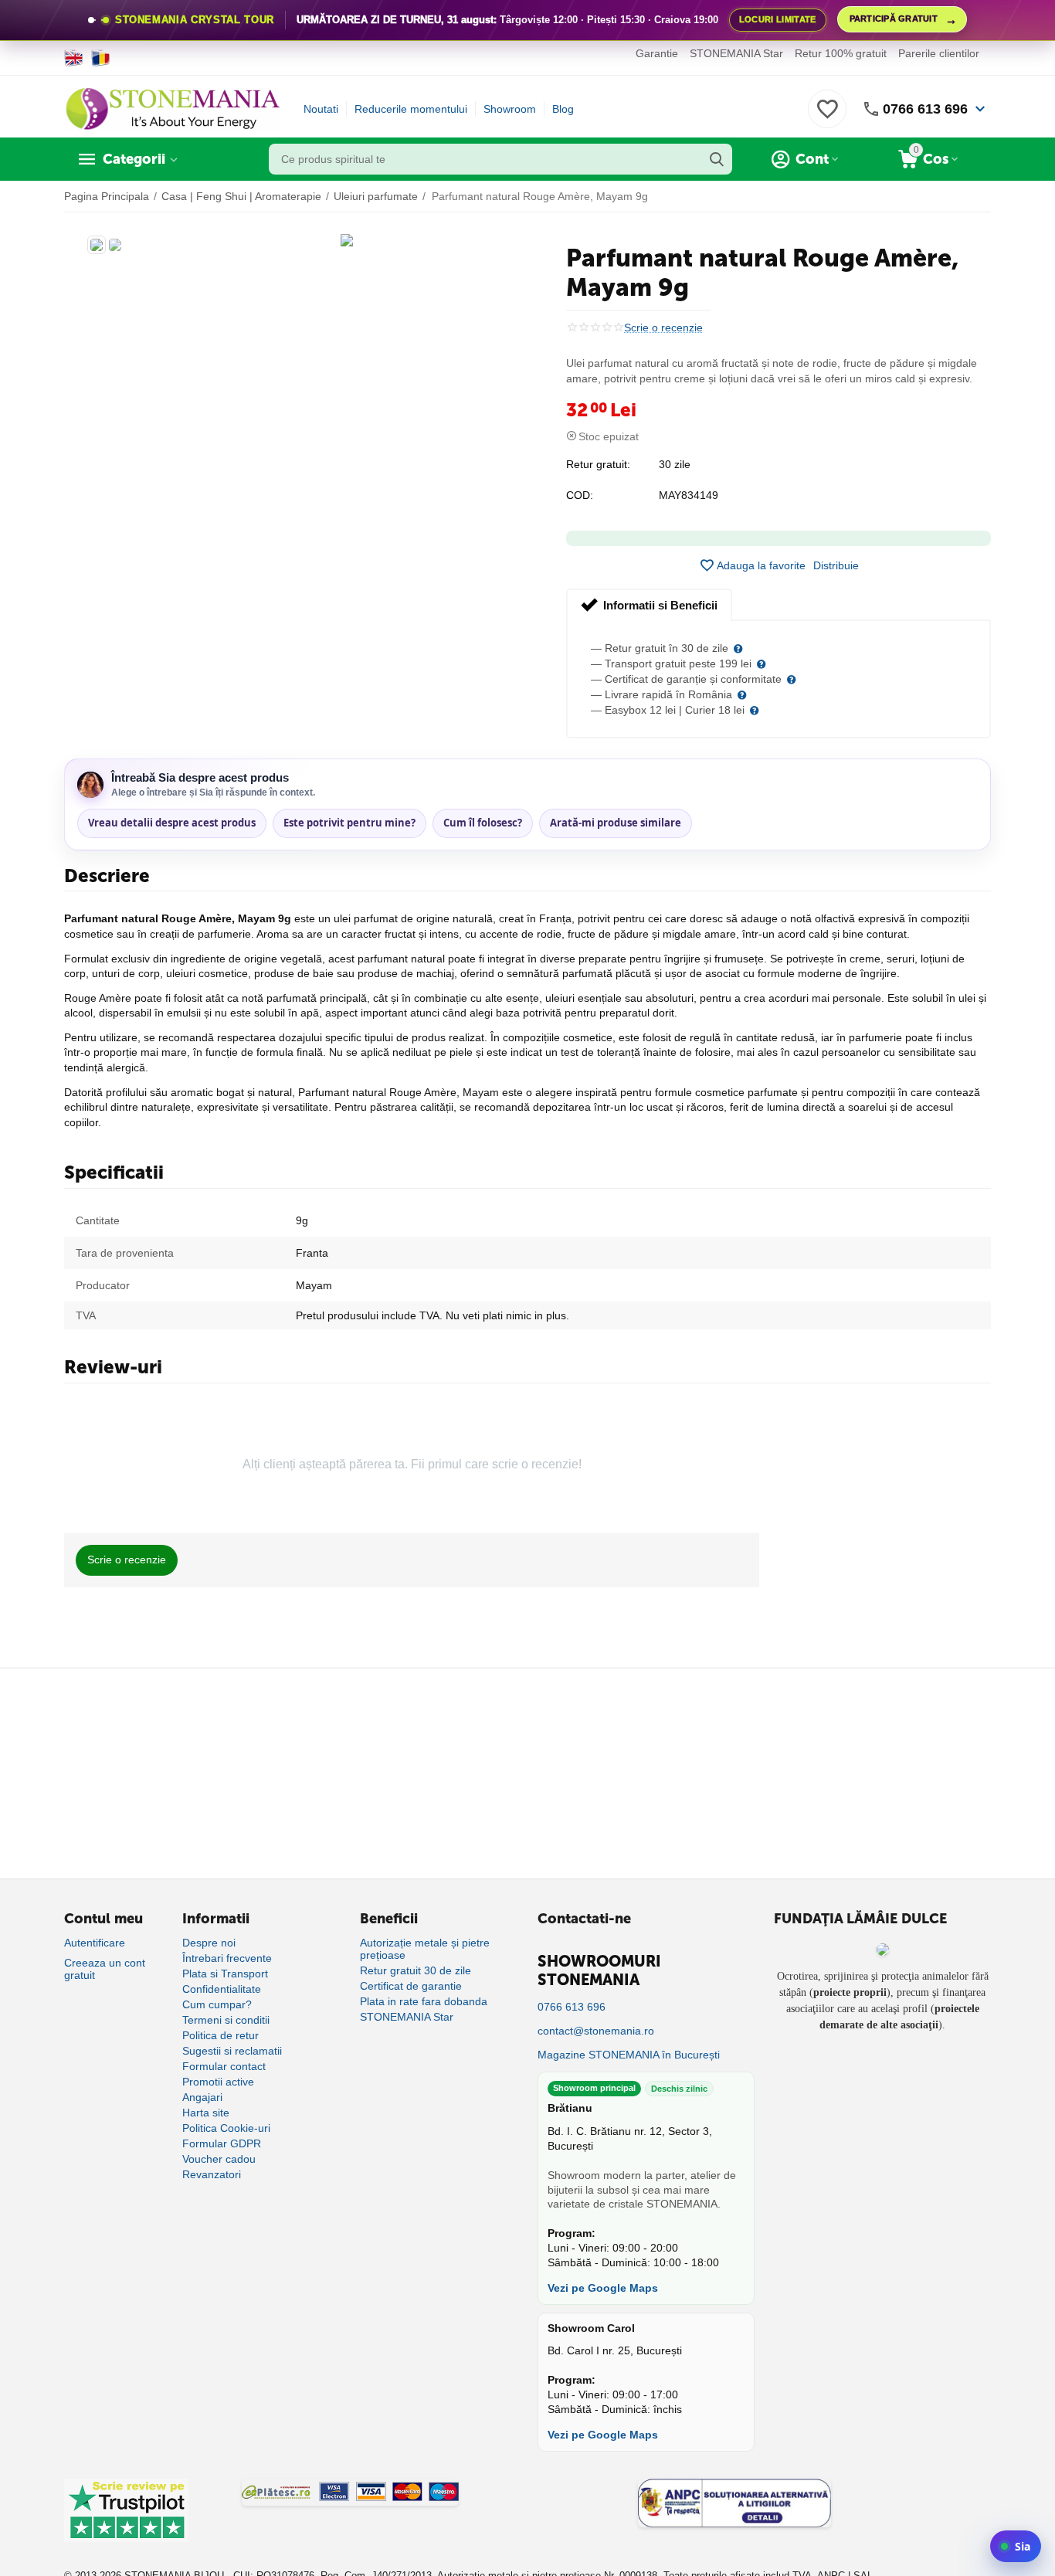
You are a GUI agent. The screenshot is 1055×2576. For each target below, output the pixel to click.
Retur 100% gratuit (841, 53)
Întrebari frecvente (227, 1958)
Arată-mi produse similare (616, 823)
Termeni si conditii (226, 2020)
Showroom (510, 109)
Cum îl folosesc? (483, 823)
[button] (836, 565)
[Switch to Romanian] (101, 58)
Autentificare (95, 1943)
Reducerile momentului (411, 109)
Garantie (657, 53)
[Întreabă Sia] (1016, 2546)
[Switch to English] (74, 58)
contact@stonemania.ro (596, 2031)
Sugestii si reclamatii (232, 2051)
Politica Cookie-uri (226, 2128)
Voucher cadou (219, 2159)
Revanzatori (212, 2174)
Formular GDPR (222, 2143)
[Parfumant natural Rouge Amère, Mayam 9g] (347, 240)
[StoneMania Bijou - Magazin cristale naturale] (172, 108)
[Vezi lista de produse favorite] (827, 117)
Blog (563, 109)
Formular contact (224, 2066)
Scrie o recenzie (663, 328)
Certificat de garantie (411, 1986)
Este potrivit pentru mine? (349, 823)
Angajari (202, 2097)
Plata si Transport (225, 1974)
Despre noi (209, 1943)
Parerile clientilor (939, 53)
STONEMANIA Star (736, 53)
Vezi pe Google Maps (603, 2288)
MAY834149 (689, 495)
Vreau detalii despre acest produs (172, 823)
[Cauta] (717, 159)
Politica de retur (220, 2035)
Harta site (206, 2113)
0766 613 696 (925, 109)
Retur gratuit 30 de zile (416, 1970)
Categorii (134, 159)
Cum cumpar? (217, 2004)
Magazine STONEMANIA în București (629, 2055)
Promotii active (218, 2082)
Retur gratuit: (598, 464)
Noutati (321, 109)
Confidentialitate (222, 1989)
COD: (580, 495)
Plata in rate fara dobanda (424, 2001)
